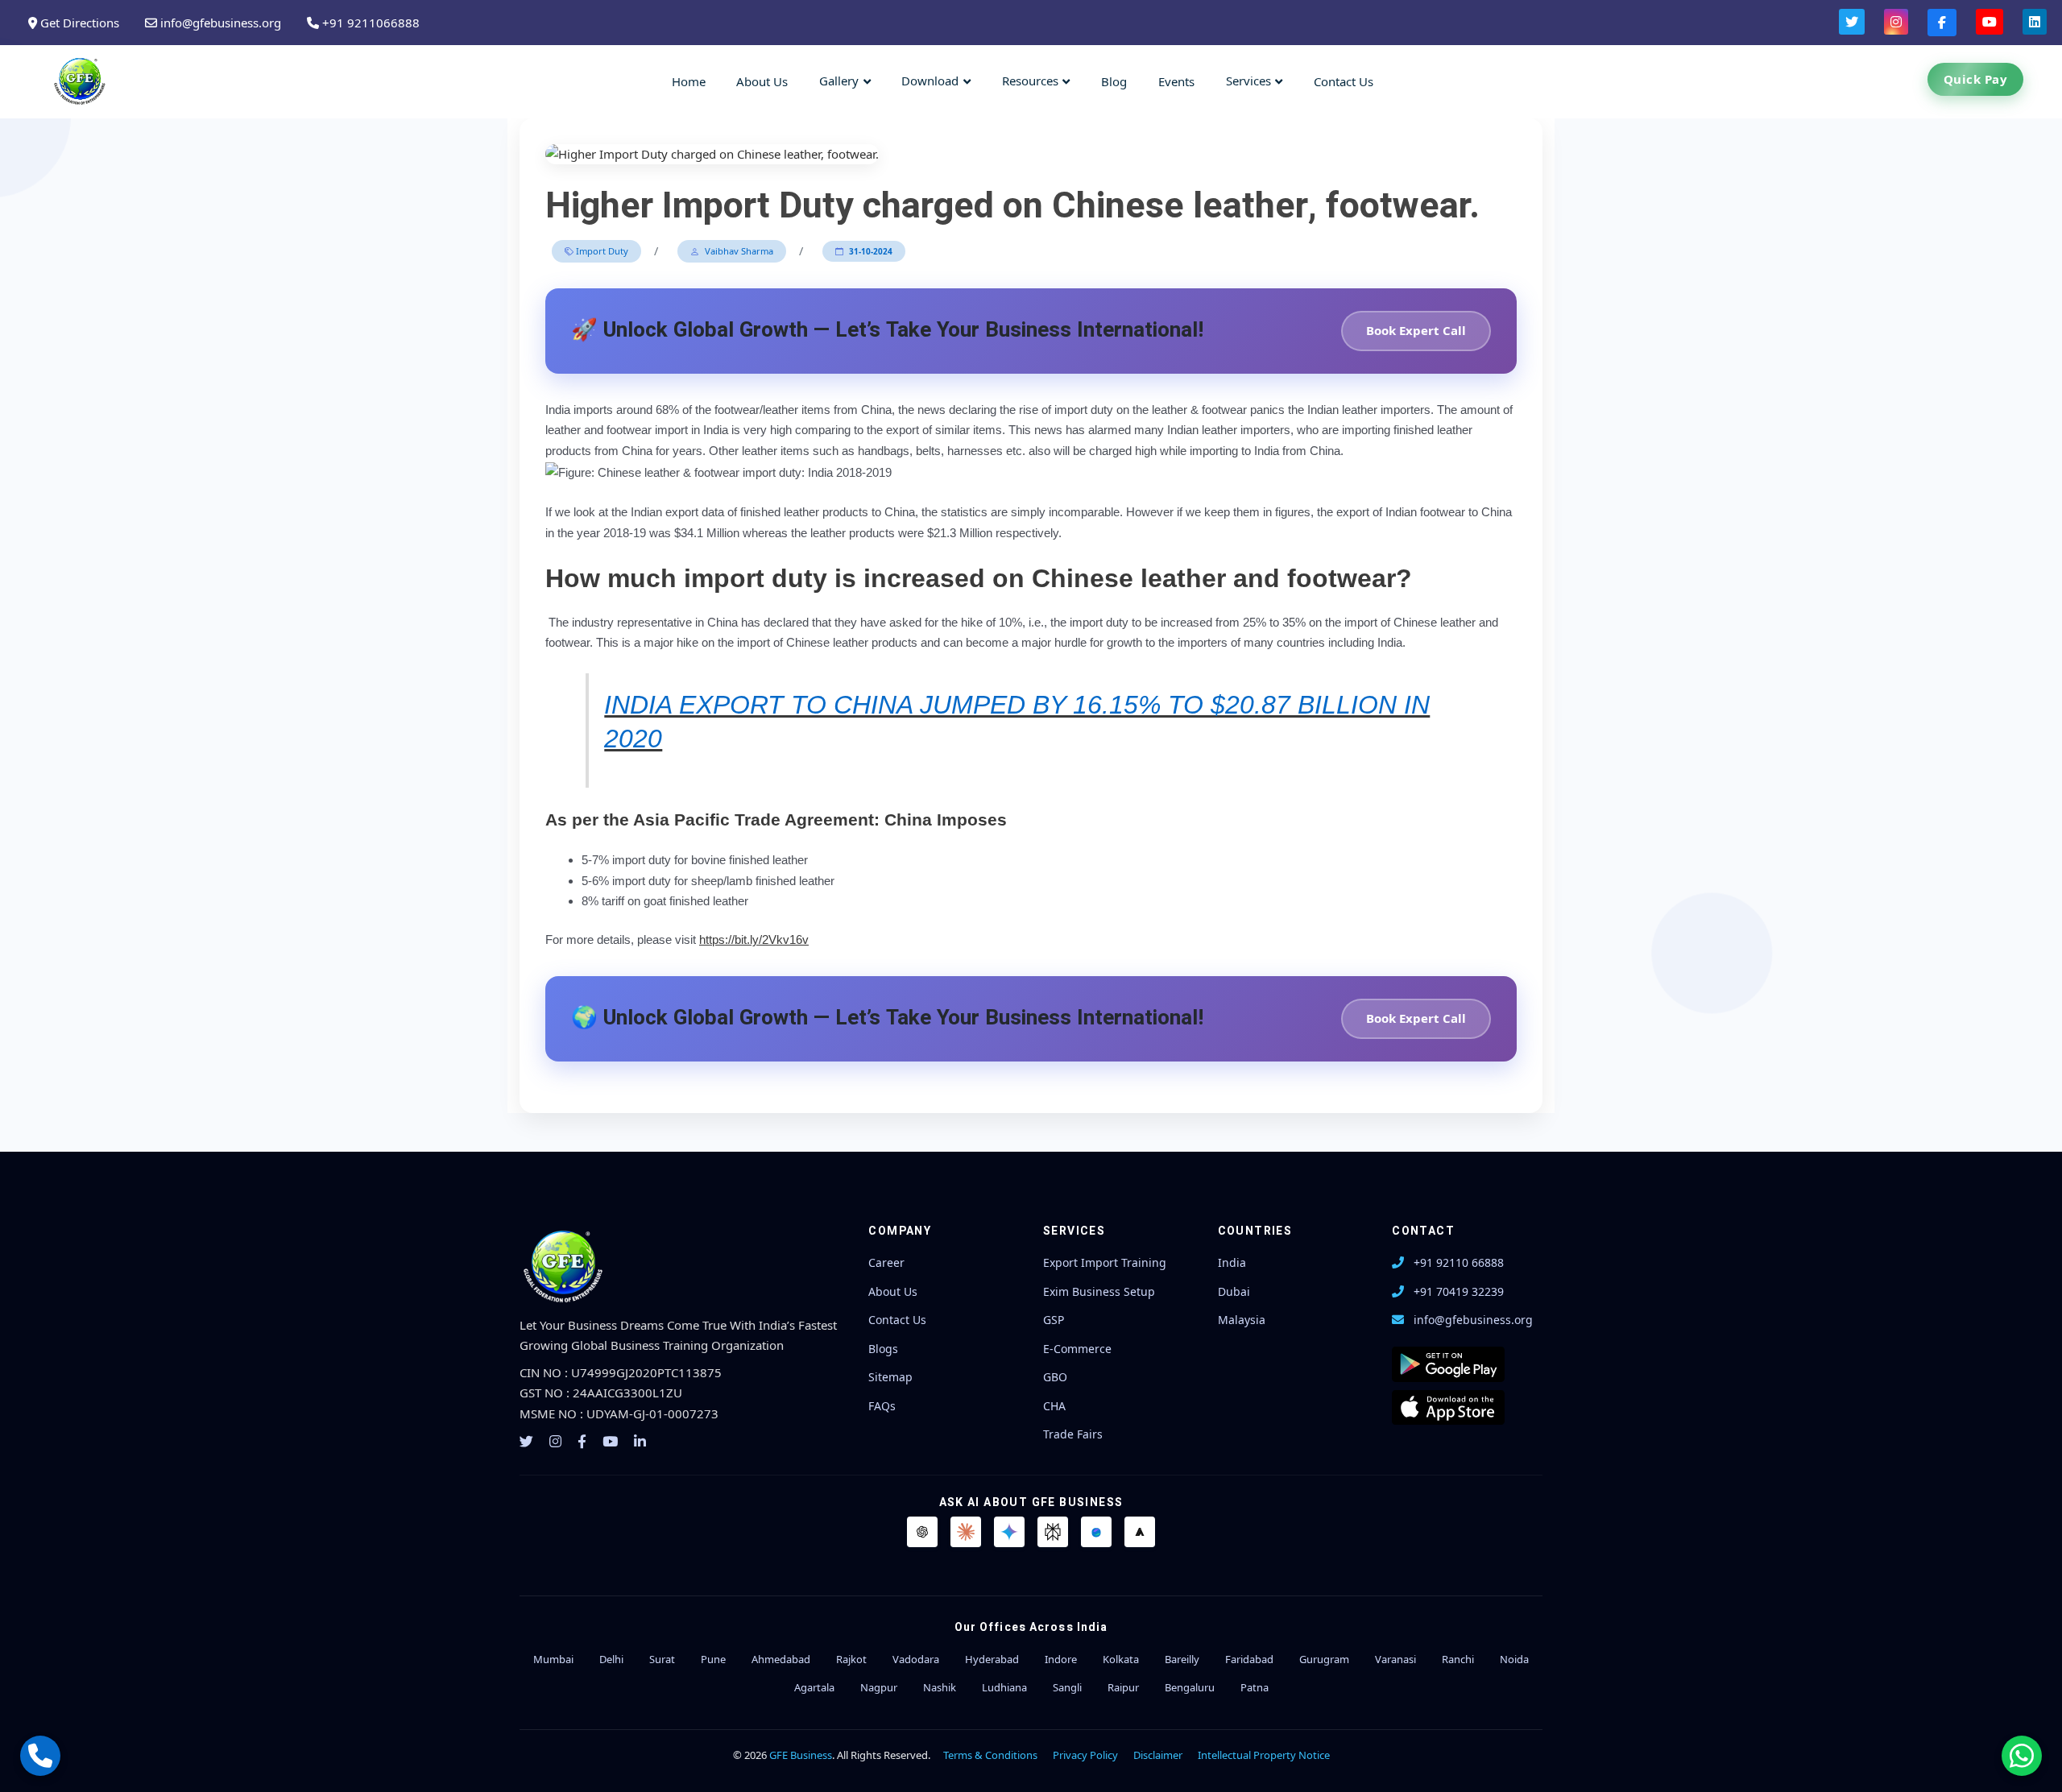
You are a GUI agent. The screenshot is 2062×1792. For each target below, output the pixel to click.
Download (930, 81)
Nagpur (879, 1687)
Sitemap (890, 1377)
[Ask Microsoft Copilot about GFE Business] (1096, 1532)
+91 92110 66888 (1459, 1262)
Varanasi (1395, 1659)
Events (1176, 81)
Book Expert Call (1416, 330)
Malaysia (1242, 1320)
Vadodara (916, 1659)
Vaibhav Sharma (738, 251)
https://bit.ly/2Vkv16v (754, 939)
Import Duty (601, 251)
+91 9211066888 (369, 23)
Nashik (940, 1687)
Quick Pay (1976, 79)
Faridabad (1249, 1659)
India (1232, 1262)
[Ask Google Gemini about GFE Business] (1009, 1532)
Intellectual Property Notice (1264, 1755)
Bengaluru (1190, 1687)
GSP (1054, 1320)
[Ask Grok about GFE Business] (1140, 1532)
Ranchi (1458, 1659)
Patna (1255, 1687)
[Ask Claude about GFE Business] (966, 1532)
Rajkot (851, 1659)
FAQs (882, 1406)
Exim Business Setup (1099, 1291)
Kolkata (1121, 1659)
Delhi (611, 1659)
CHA (1054, 1406)
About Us (762, 81)
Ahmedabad (781, 1659)
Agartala (814, 1687)
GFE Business (801, 1755)
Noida (1514, 1659)
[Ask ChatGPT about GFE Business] (922, 1532)
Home (689, 81)
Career (886, 1262)
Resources (1030, 81)
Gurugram (1324, 1659)
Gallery (839, 81)
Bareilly (1182, 1659)
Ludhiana (1004, 1687)
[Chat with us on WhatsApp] (2022, 1756)
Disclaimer (1158, 1755)
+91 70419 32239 (1459, 1291)
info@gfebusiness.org (219, 23)
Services (1248, 81)
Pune (713, 1659)
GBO (1055, 1377)
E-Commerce (1077, 1349)
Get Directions (78, 23)
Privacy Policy (1085, 1755)
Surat (662, 1659)
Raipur (1123, 1687)
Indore (1061, 1659)
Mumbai (553, 1659)
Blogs (883, 1349)
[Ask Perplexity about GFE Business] (1053, 1532)
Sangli (1067, 1687)
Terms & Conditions (990, 1755)
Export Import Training (1105, 1262)
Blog (1114, 81)
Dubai (1234, 1291)
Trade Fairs (1073, 1434)
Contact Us (1344, 81)
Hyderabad (992, 1659)
